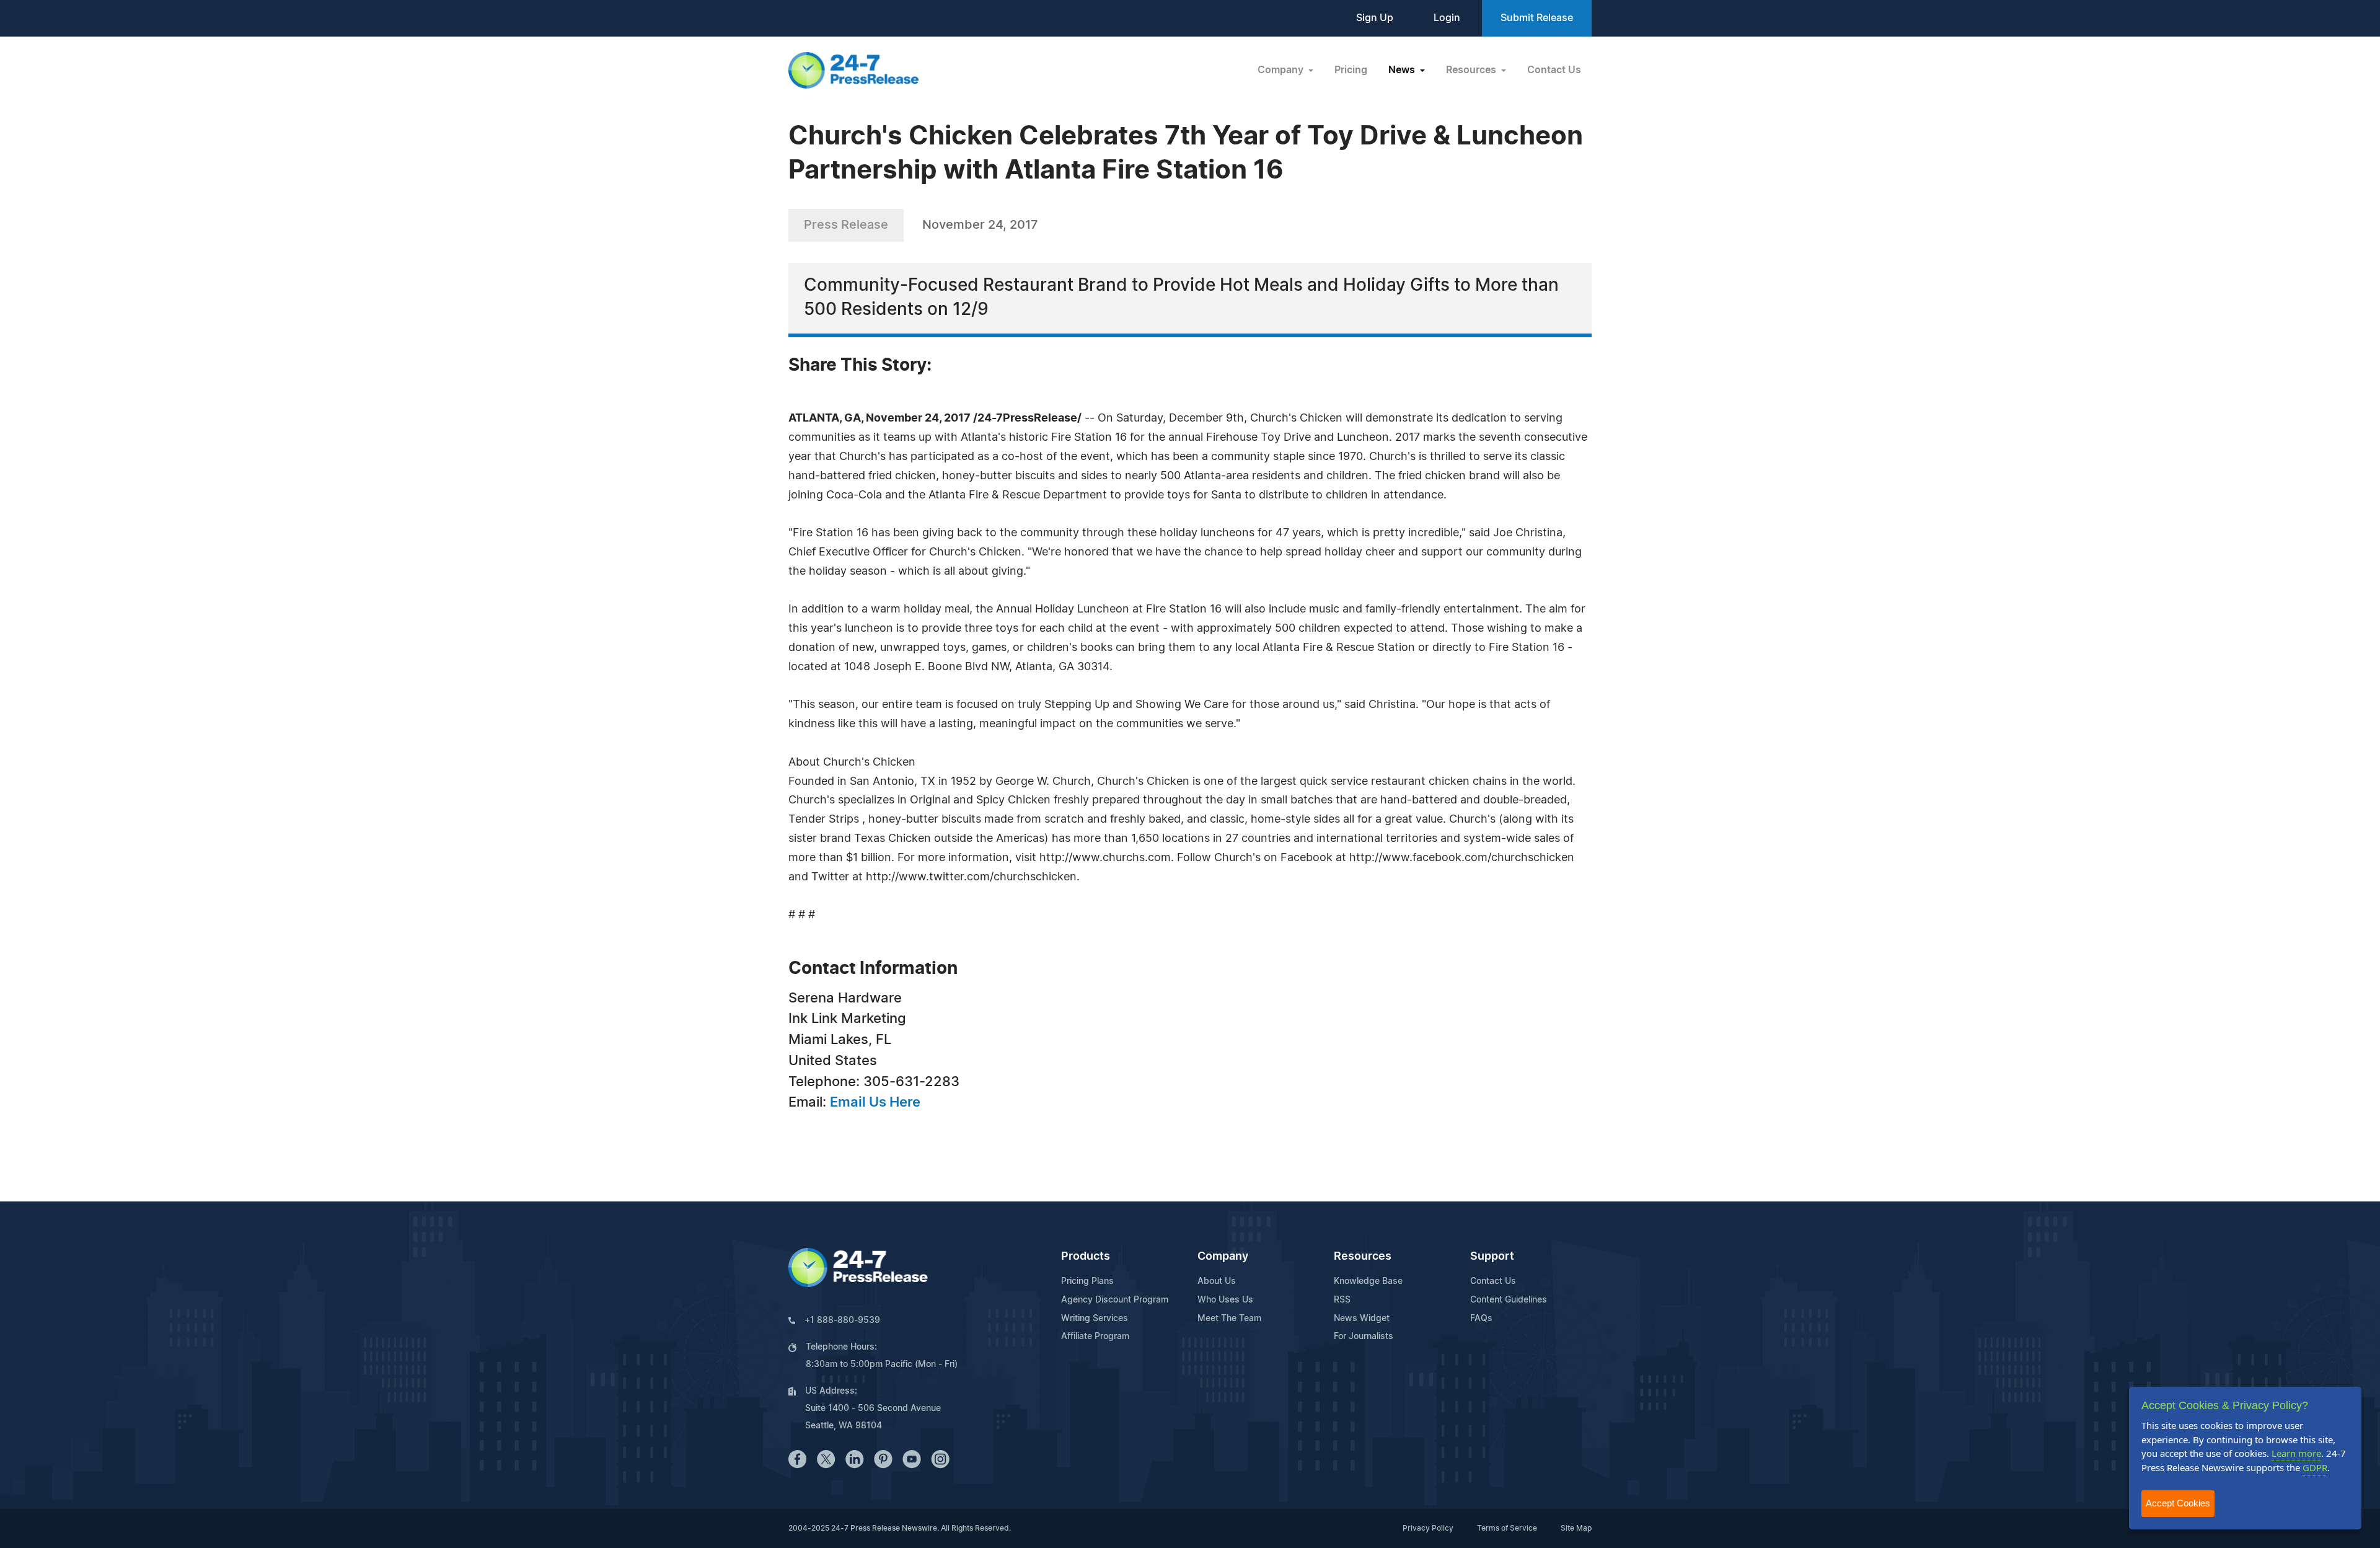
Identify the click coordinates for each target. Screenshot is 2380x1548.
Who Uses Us (1225, 1300)
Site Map (1576, 1528)
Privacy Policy (1428, 1528)
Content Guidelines (1509, 1300)
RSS (1342, 1300)
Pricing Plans (1087, 1281)
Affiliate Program (1095, 1337)
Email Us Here (875, 1102)
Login (1447, 18)
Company (1223, 1257)
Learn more (2296, 1453)
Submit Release (1537, 18)
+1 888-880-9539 (842, 1320)
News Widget (1362, 1319)
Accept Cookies (2178, 1503)
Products (1086, 1257)
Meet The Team (1229, 1319)
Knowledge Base (1368, 1281)
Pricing (1351, 70)
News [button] (1403, 70)
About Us (1217, 1281)
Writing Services (1095, 1319)
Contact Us (1554, 70)
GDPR (2315, 1467)
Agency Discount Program (1115, 1300)
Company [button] (1282, 70)
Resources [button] (1472, 70)
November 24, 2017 (980, 225)
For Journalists (1364, 1337)
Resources (1363, 1257)
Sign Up (1375, 18)
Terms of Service (1507, 1528)
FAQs (1481, 1319)
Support (1492, 1257)
